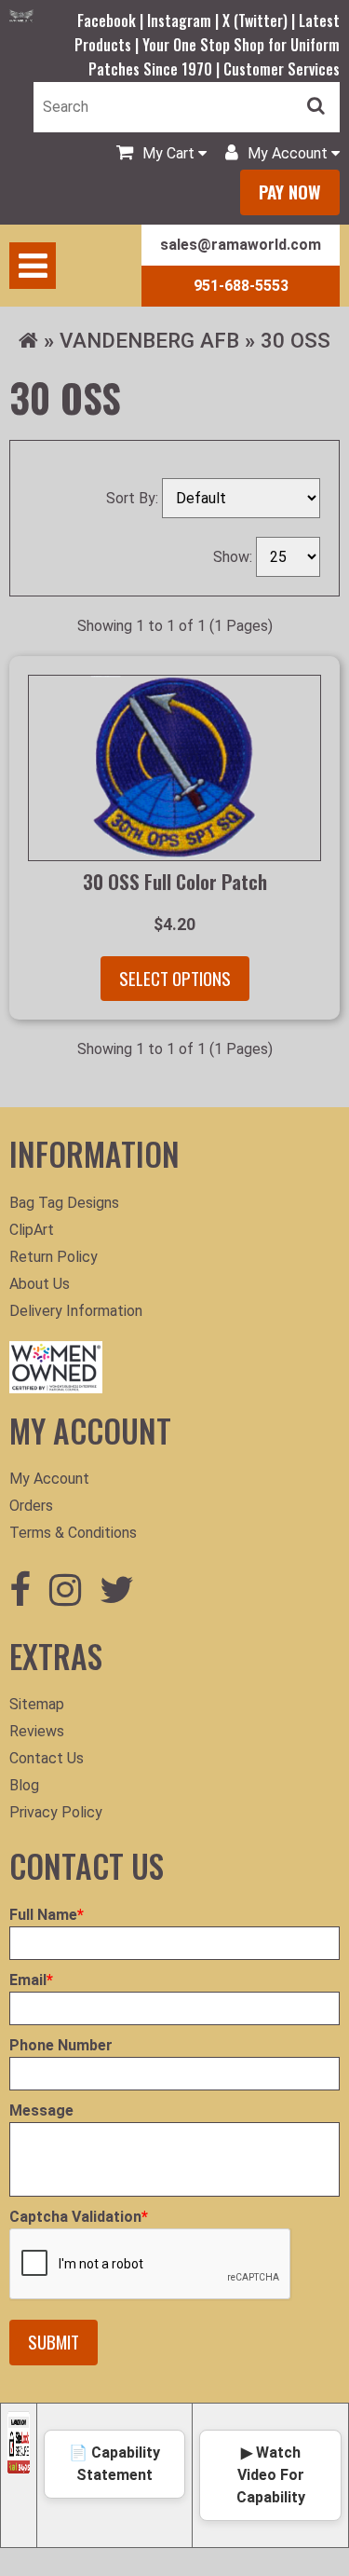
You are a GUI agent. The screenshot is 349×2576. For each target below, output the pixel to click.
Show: (235, 557)
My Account (49, 1479)
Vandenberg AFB (149, 340)
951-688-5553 (241, 286)
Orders (31, 1506)
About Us (40, 1284)
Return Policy (54, 1257)
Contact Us (47, 1758)
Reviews (37, 1731)
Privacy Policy (56, 1812)
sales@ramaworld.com (241, 245)
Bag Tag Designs (64, 1203)
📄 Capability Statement (114, 2464)
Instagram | (185, 21)
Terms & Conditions (73, 1533)
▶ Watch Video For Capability (271, 2475)
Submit (54, 2342)
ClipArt (32, 1230)
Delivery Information (76, 1311)
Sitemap (37, 1704)
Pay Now (290, 192)
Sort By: (134, 498)
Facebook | (112, 21)
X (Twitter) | (261, 21)
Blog (24, 1785)
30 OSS (295, 340)
